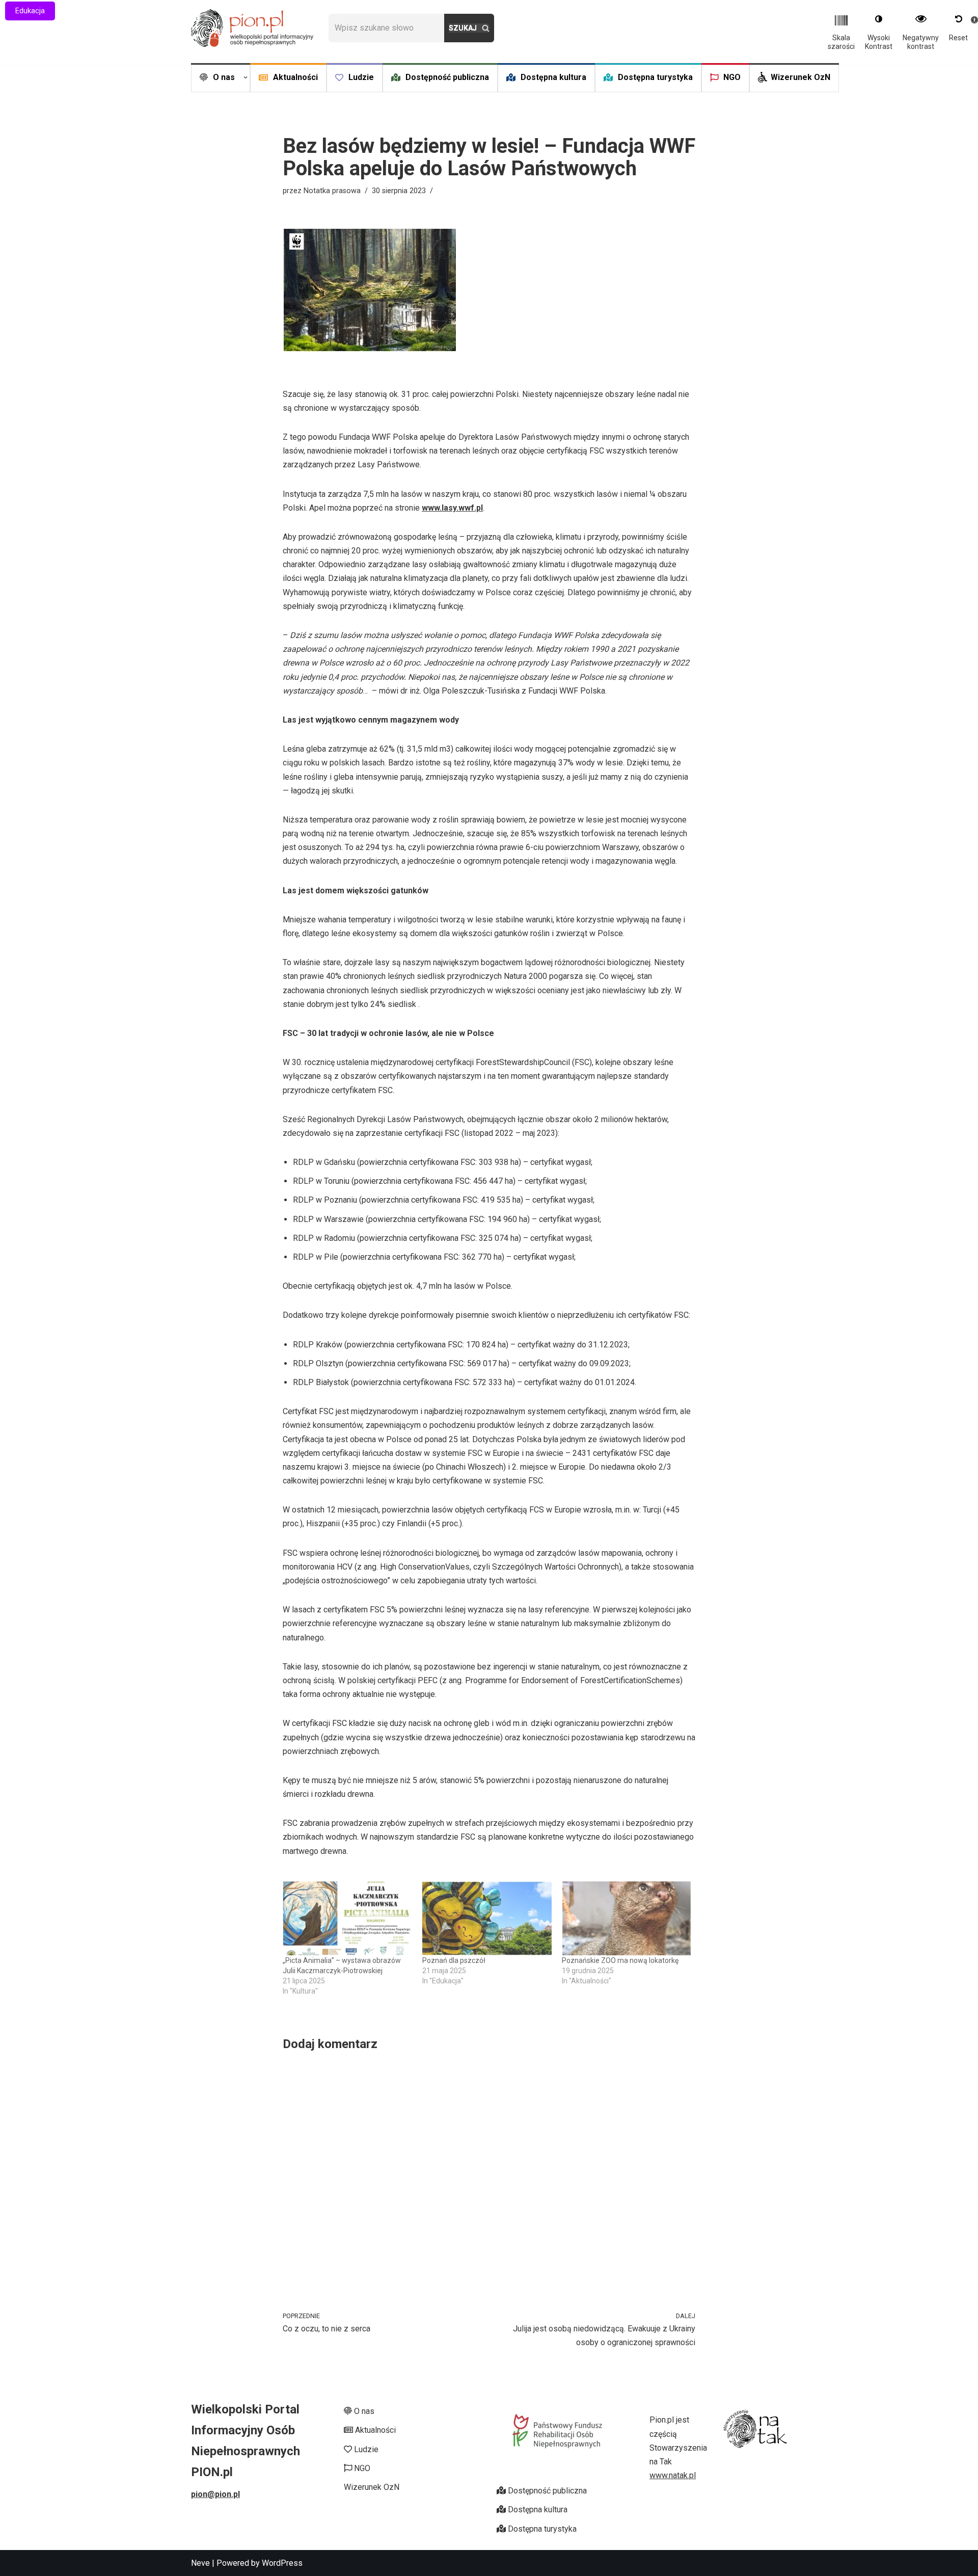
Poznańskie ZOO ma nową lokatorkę (620, 1960)
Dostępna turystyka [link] (655, 77)
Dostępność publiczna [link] (447, 77)
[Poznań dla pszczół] (487, 1918)
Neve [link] (200, 2563)
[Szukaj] (469, 28)
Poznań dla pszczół (454, 1960)
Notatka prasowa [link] (332, 191)
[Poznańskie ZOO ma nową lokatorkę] (627, 1918)
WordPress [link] (282, 2563)
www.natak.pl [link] (673, 2475)
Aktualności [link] (295, 77)
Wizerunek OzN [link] (800, 77)
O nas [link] (363, 2411)
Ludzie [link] (361, 77)
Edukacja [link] (30, 11)
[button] (246, 77)
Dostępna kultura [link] (553, 77)
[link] (252, 28)
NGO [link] (732, 77)
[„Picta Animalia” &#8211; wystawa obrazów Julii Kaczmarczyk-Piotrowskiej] (347, 1918)
